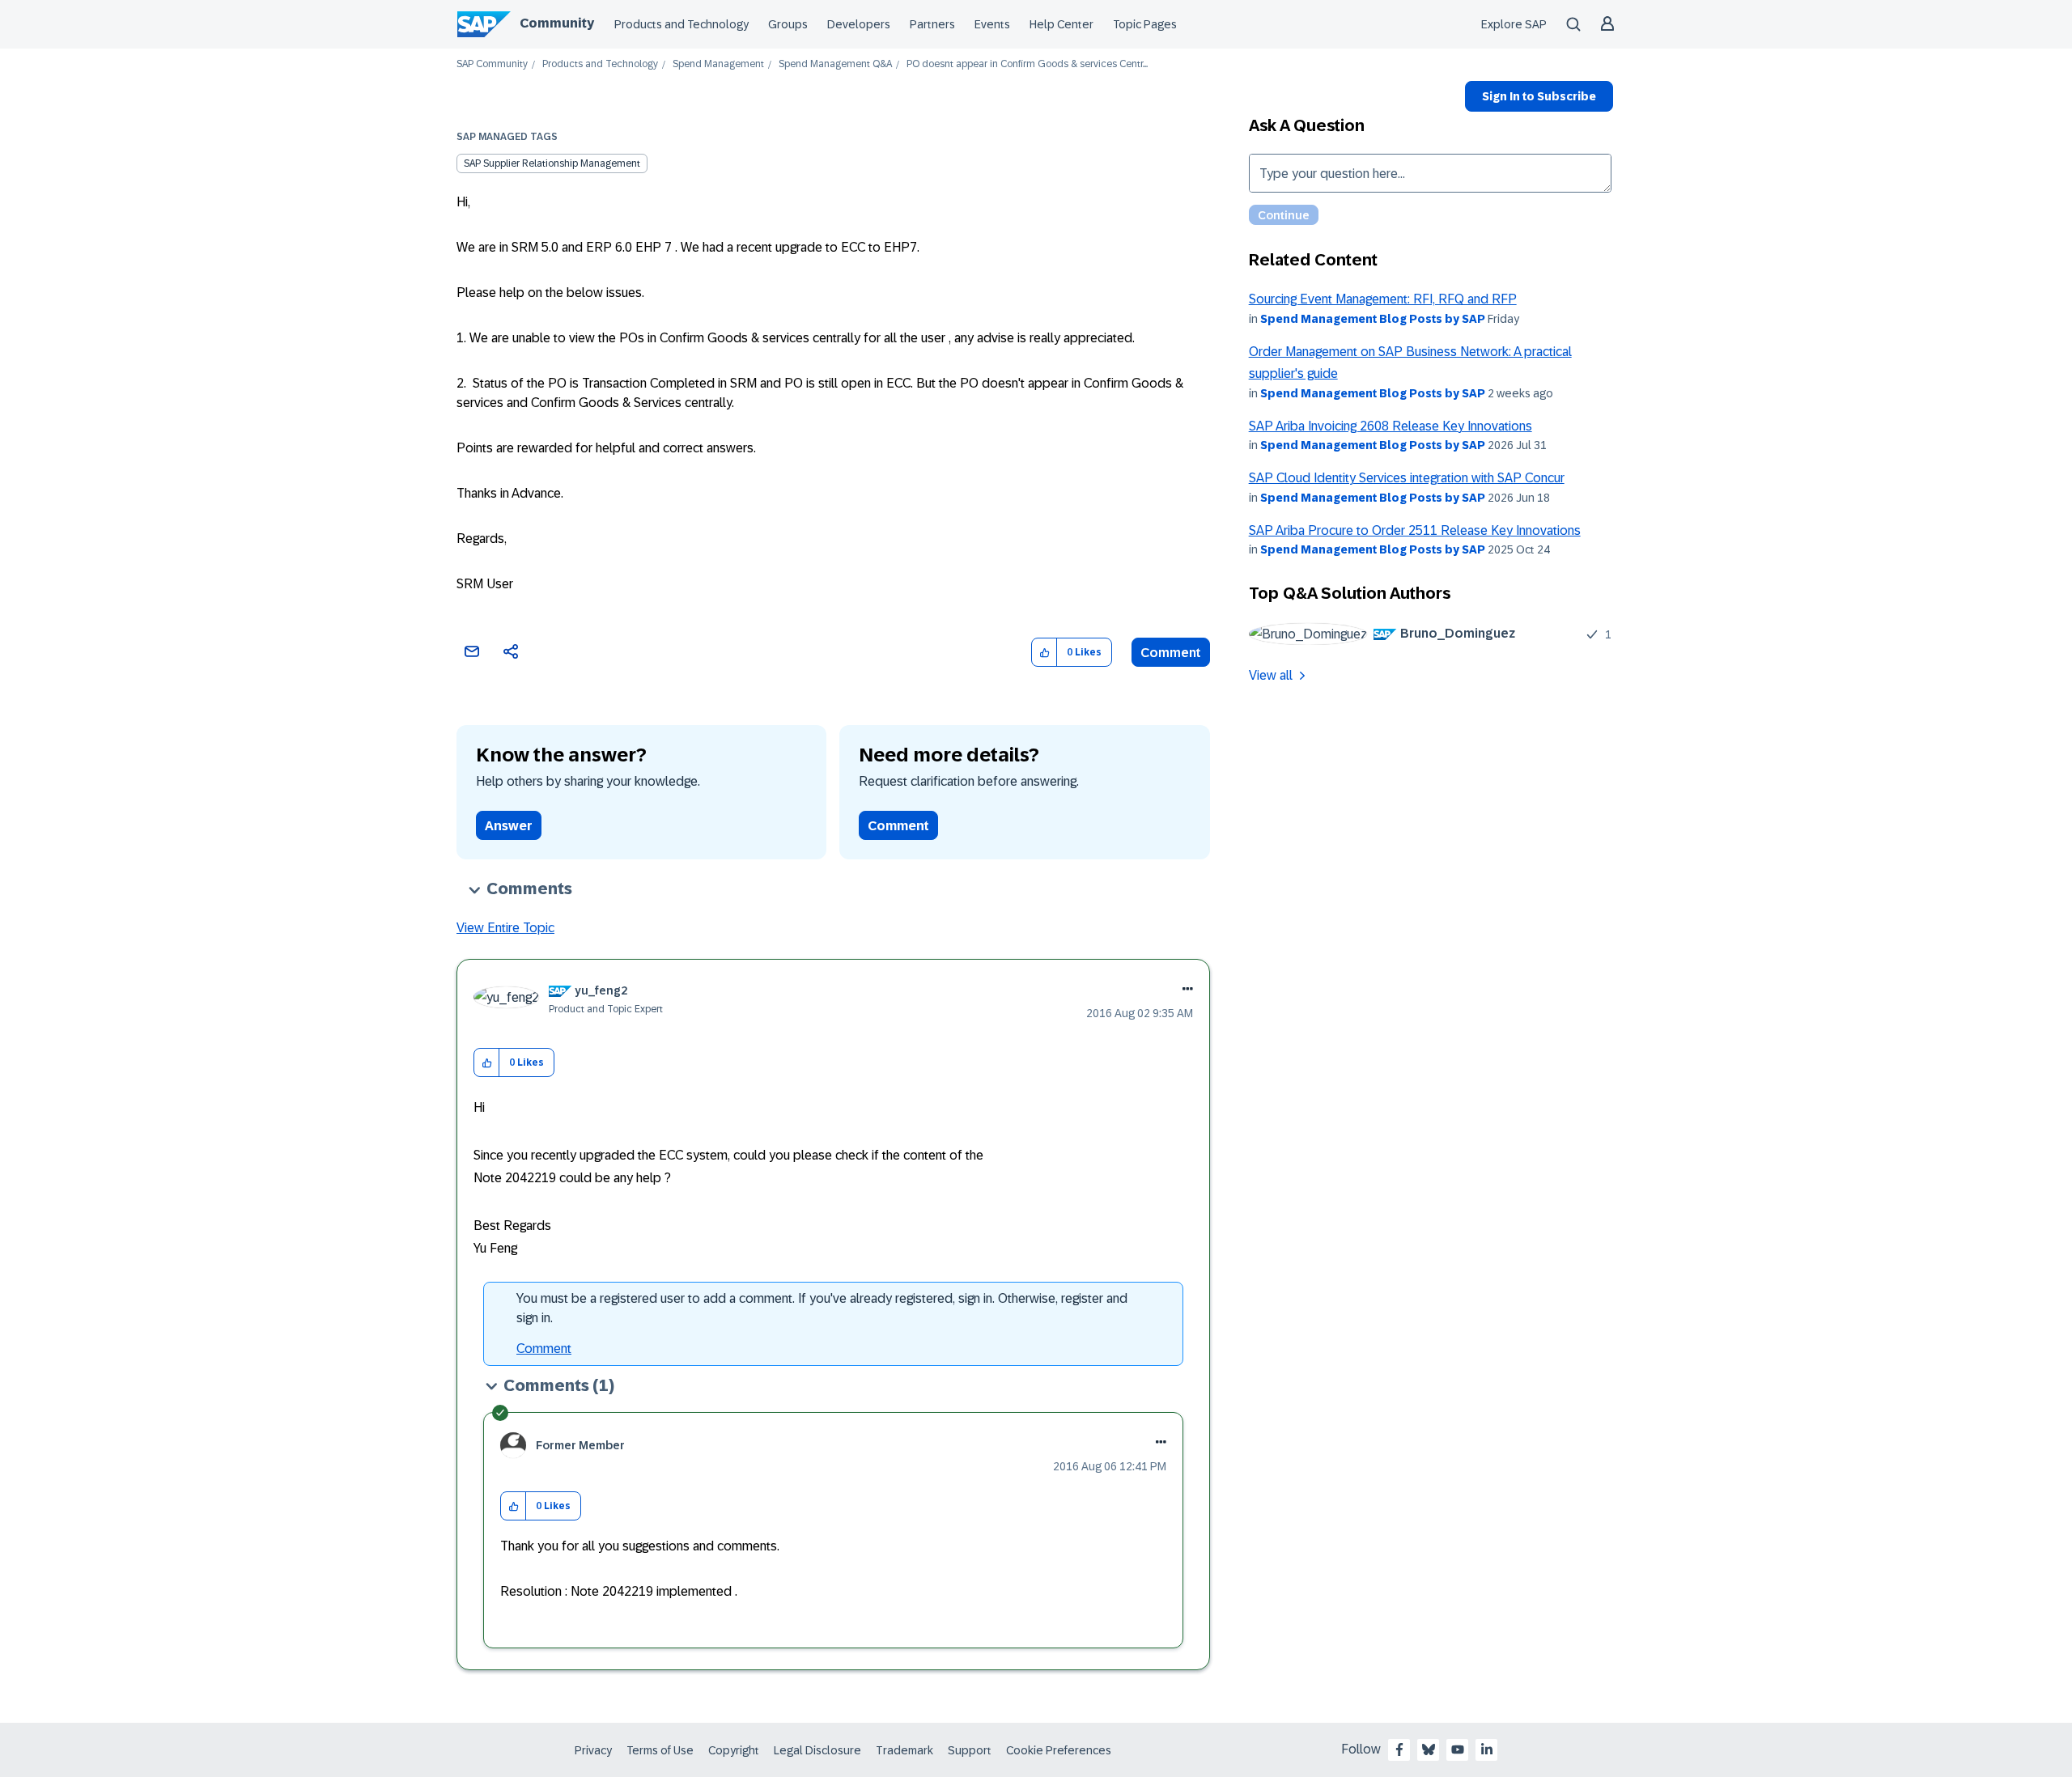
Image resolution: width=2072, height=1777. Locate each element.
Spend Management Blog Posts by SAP (1373, 319)
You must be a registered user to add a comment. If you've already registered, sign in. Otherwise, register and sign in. (822, 1308)
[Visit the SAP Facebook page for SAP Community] (1399, 1749)
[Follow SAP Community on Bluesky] (1429, 1749)
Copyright (734, 1750)
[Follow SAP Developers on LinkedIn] (1487, 1749)
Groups (788, 24)
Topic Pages (1145, 24)
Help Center (1061, 24)
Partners (932, 24)
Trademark (904, 1750)
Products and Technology (681, 24)
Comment (1171, 653)
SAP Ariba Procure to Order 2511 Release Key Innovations (1415, 530)
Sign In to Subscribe (1539, 96)
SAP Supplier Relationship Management (552, 163)
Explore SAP (1514, 24)
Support (970, 1750)
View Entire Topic (505, 928)
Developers (859, 24)
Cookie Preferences (1059, 1750)
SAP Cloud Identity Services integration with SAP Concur (1407, 478)
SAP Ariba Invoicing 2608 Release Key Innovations (1391, 426)
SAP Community (492, 64)
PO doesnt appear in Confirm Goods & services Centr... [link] (1027, 64)
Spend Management (718, 64)
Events (992, 24)
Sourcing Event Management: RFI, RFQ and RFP (1383, 299)
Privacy (593, 1750)
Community (557, 23)
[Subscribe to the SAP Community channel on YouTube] (1458, 1749)
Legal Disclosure (817, 1750)
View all (1271, 675)
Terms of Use (660, 1750)
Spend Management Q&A (835, 64)
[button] (1044, 653)
